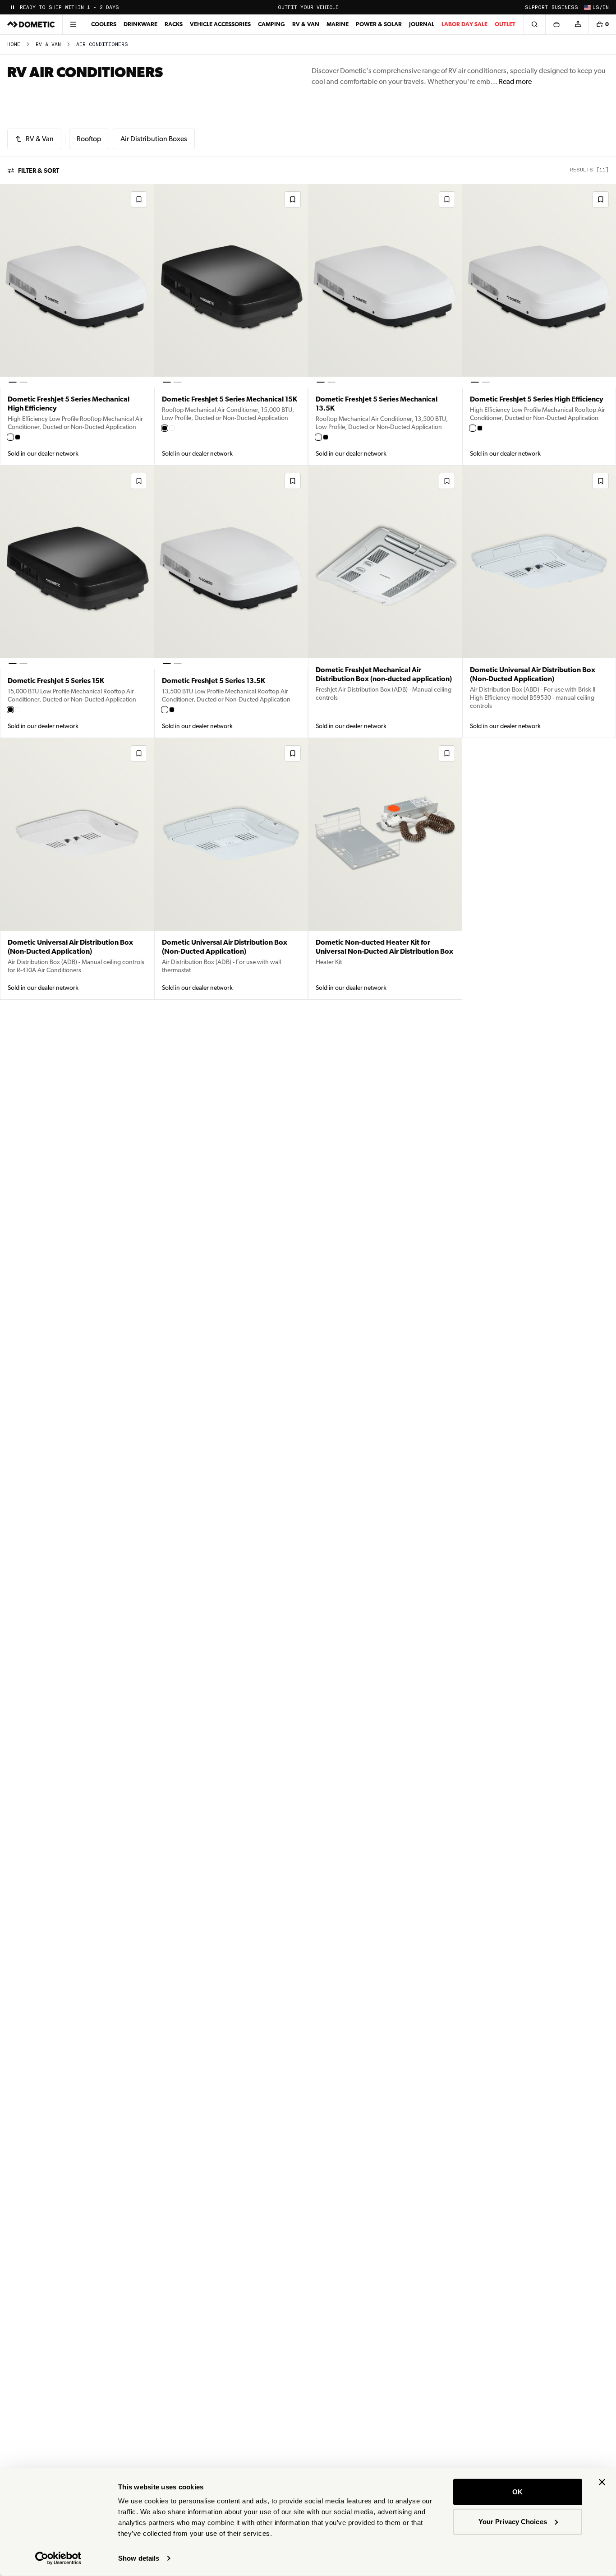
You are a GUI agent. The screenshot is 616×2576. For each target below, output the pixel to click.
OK (517, 2492)
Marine (338, 24)
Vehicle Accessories (220, 24)
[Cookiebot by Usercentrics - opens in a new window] (58, 2558)
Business (565, 7)
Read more (515, 81)
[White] (10, 437)
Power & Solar (379, 24)
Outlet (505, 24)
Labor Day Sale (464, 24)
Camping (271, 24)
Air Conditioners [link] (102, 44)
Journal (422, 24)
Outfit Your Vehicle (308, 7)
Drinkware (140, 24)
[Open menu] (73, 24)
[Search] (534, 24)
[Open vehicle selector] (556, 24)
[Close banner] (602, 2482)
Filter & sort (39, 171)
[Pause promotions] (13, 7)
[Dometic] (31, 24)
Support (536, 7)
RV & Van (306, 24)
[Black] (18, 437)
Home (14, 44)
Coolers (104, 24)
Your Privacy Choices (513, 2521)
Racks (174, 24)
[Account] (578, 24)
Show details (139, 2558)
